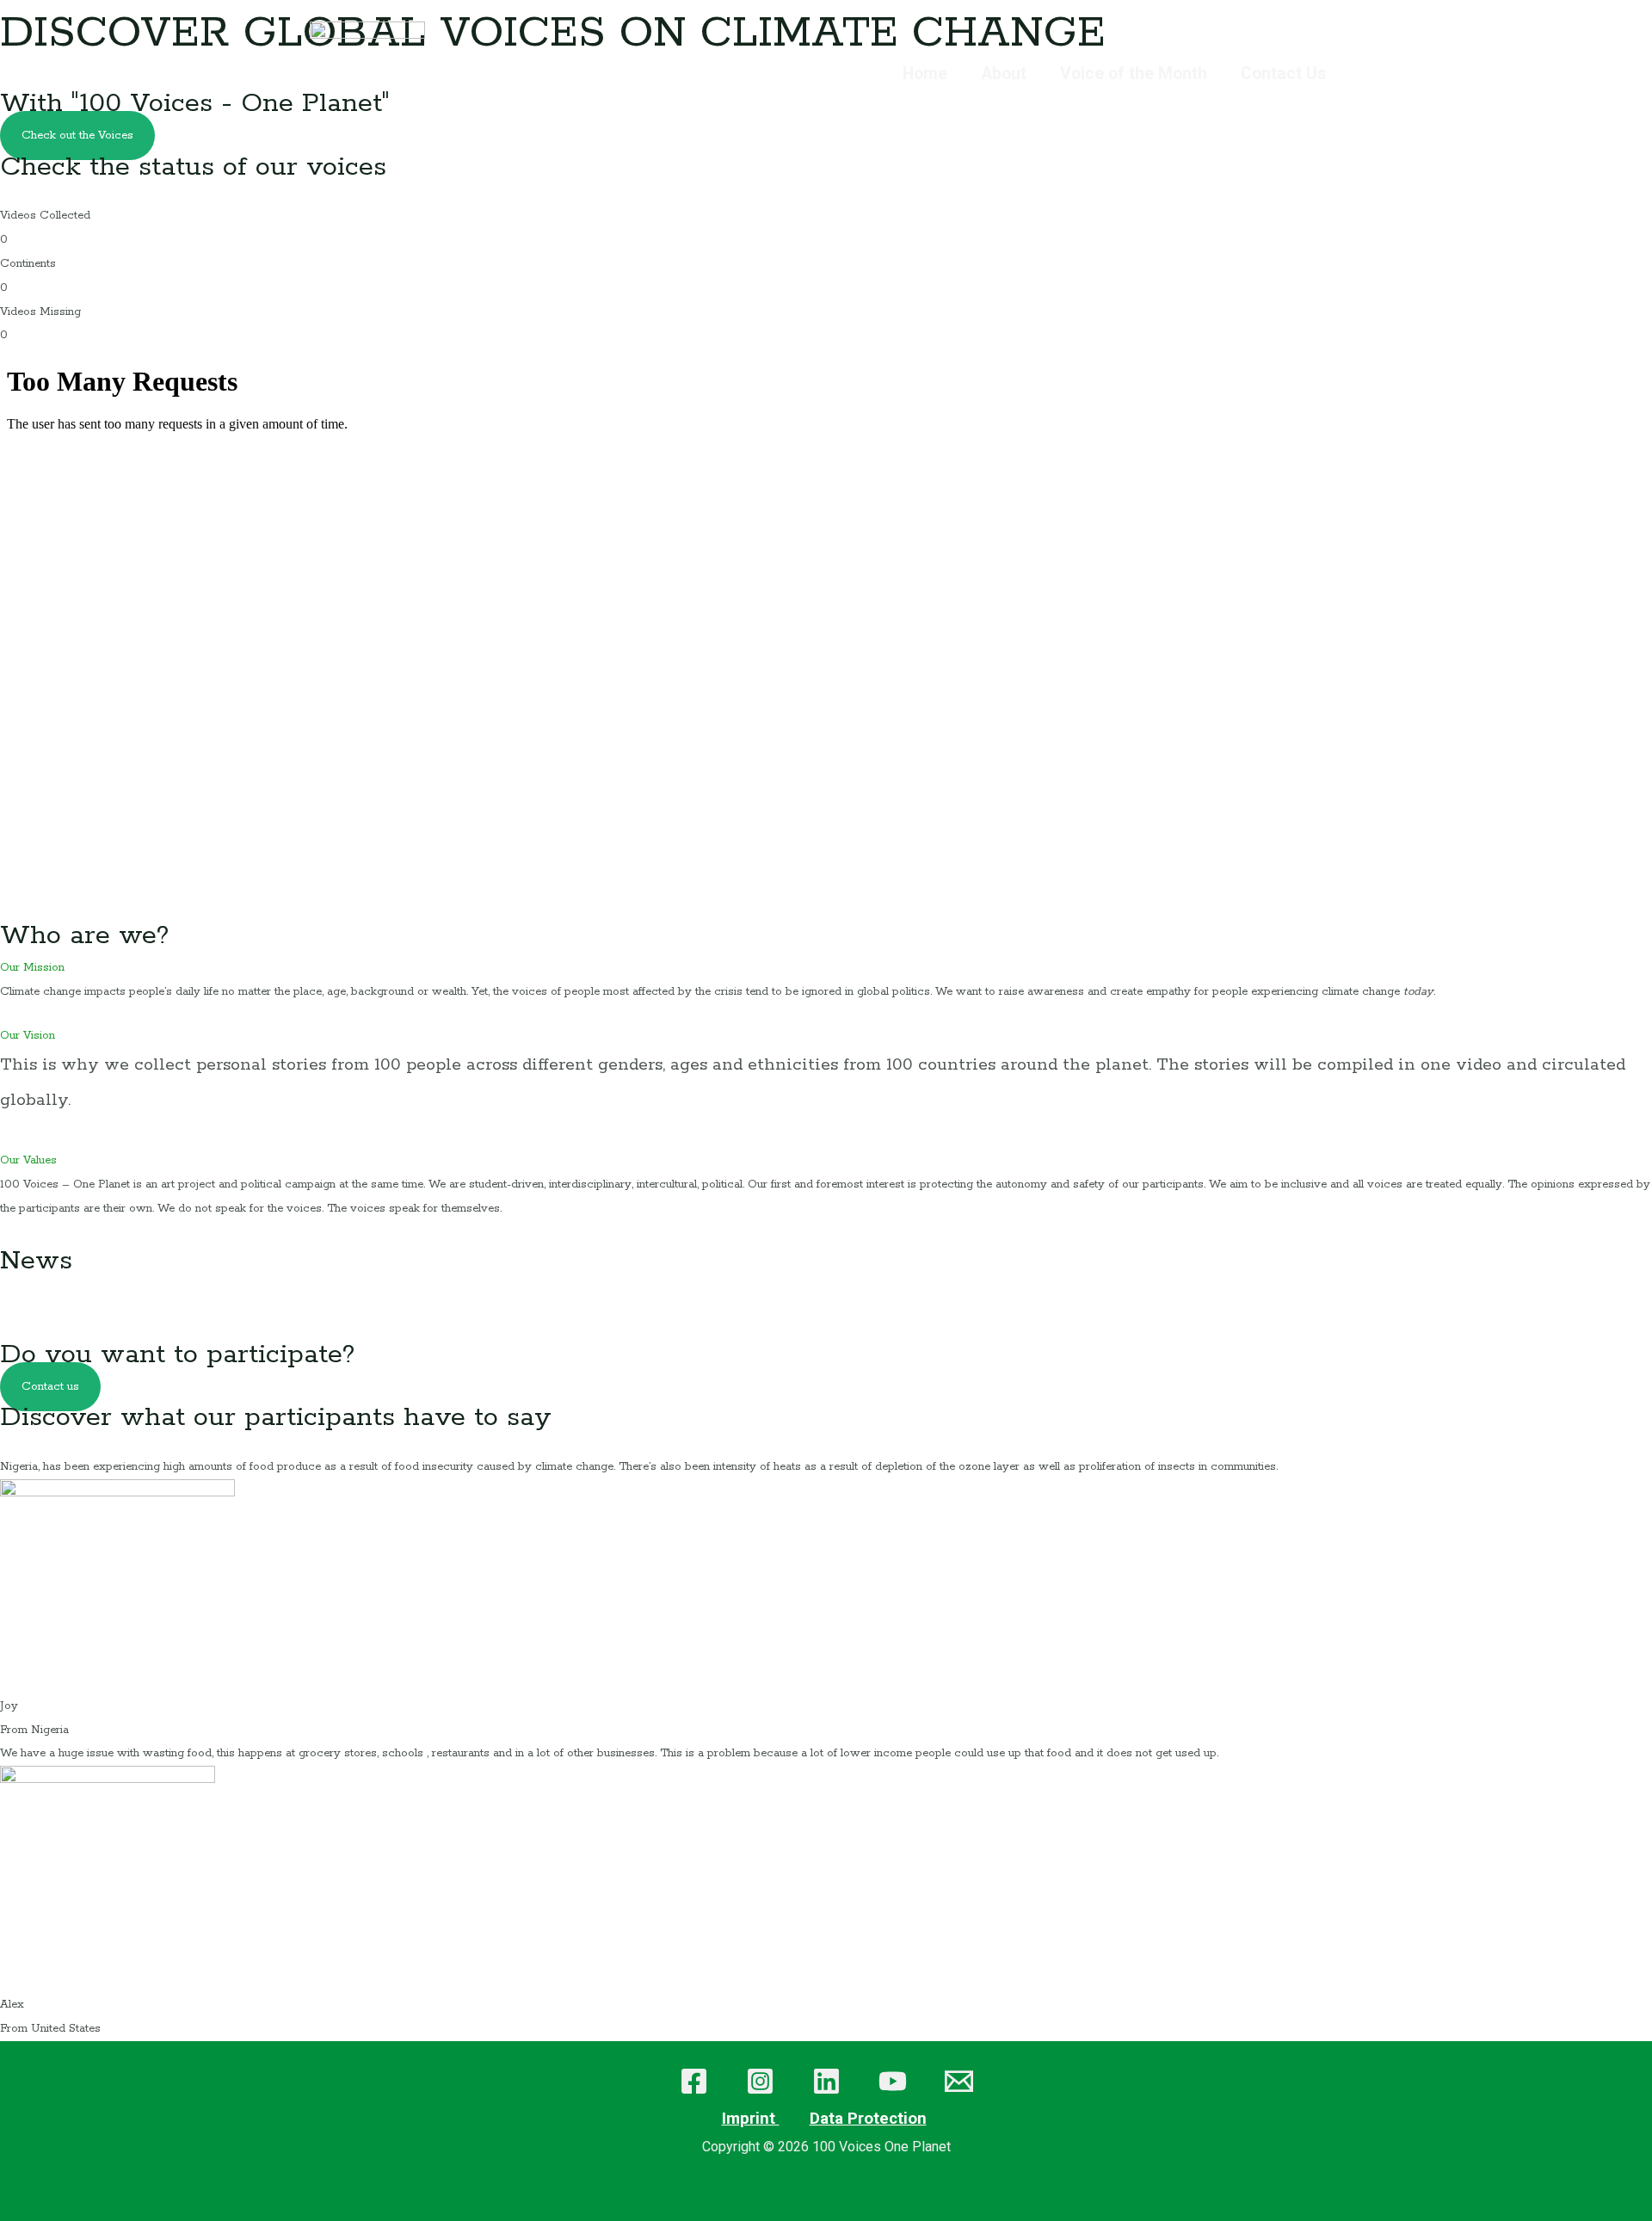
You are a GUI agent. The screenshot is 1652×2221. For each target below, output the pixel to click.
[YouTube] (893, 2081)
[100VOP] (367, 74)
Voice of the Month (1134, 74)
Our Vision (28, 1036)
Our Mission (32, 968)
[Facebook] (694, 2081)
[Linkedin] (826, 2081)
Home (925, 74)
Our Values (28, 1160)
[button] (826, 968)
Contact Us (1283, 74)
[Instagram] (760, 2081)
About (1004, 74)
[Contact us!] (959, 2081)
